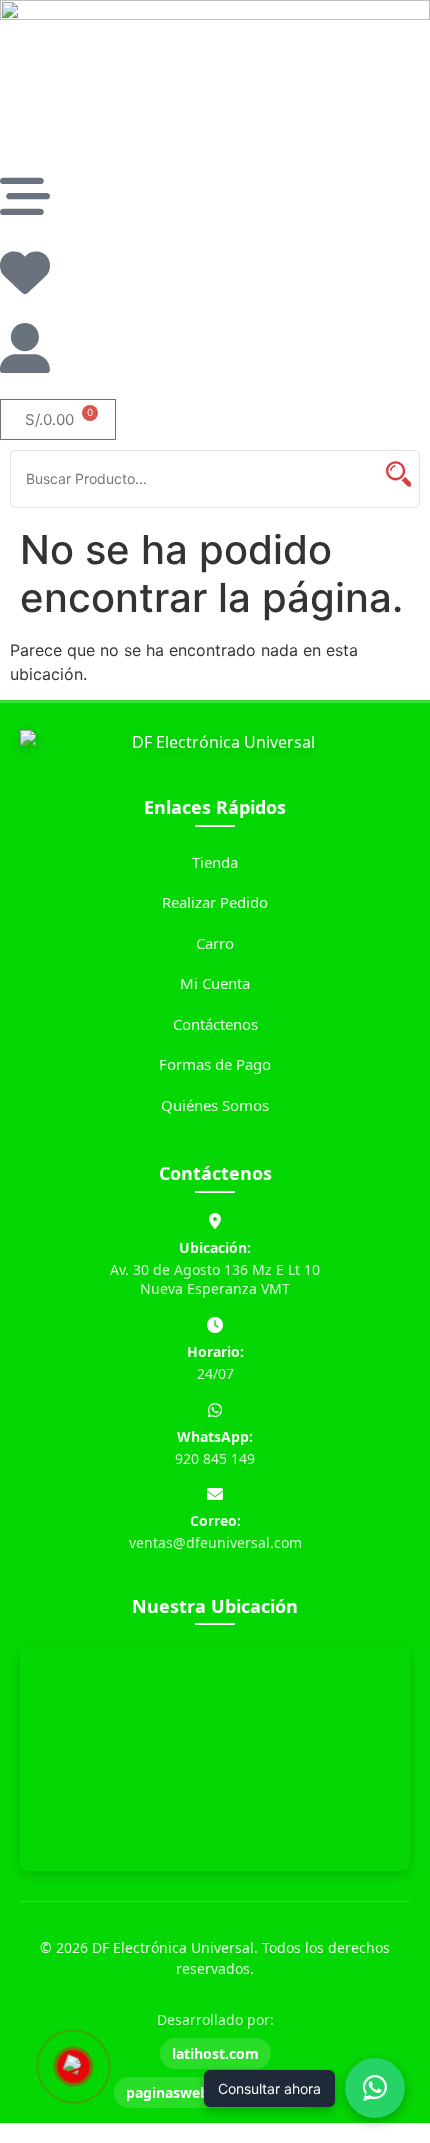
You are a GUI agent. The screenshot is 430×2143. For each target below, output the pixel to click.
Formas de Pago (215, 1064)
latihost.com (215, 2053)
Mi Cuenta (215, 983)
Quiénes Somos (215, 1105)
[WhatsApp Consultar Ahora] (375, 2088)
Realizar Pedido (215, 902)
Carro (215, 943)
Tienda (215, 862)
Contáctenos (215, 1024)
